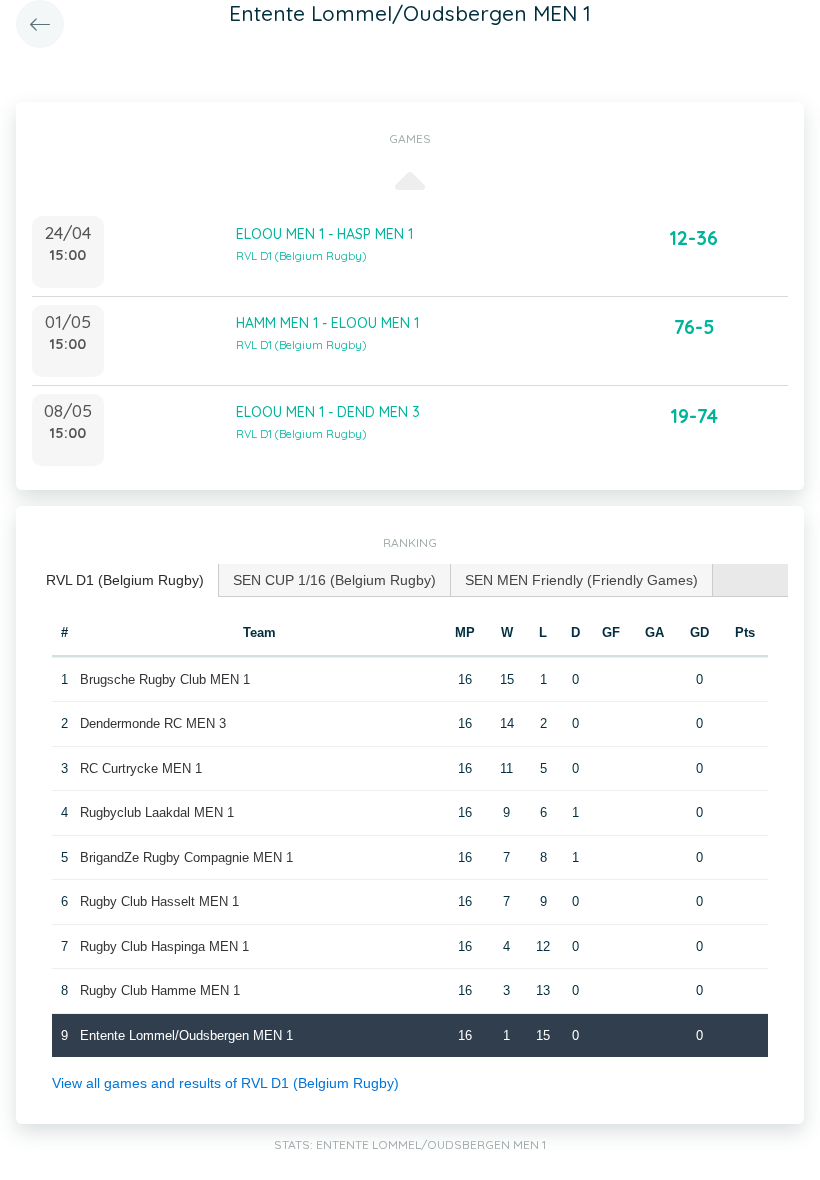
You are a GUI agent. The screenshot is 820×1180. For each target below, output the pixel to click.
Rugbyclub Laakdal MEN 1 (157, 812)
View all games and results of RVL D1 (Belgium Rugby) (225, 1083)
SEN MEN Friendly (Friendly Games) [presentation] (581, 580)
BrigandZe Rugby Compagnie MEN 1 (186, 857)
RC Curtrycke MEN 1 (141, 768)
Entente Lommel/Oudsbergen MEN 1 (186, 1035)
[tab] (125, 580)
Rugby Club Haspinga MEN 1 (164, 946)
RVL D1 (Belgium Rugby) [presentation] (125, 580)
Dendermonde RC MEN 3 (153, 723)
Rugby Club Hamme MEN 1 (160, 990)
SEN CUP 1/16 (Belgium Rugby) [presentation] (334, 580)
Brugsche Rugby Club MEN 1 (165, 679)
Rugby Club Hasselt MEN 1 (159, 901)
